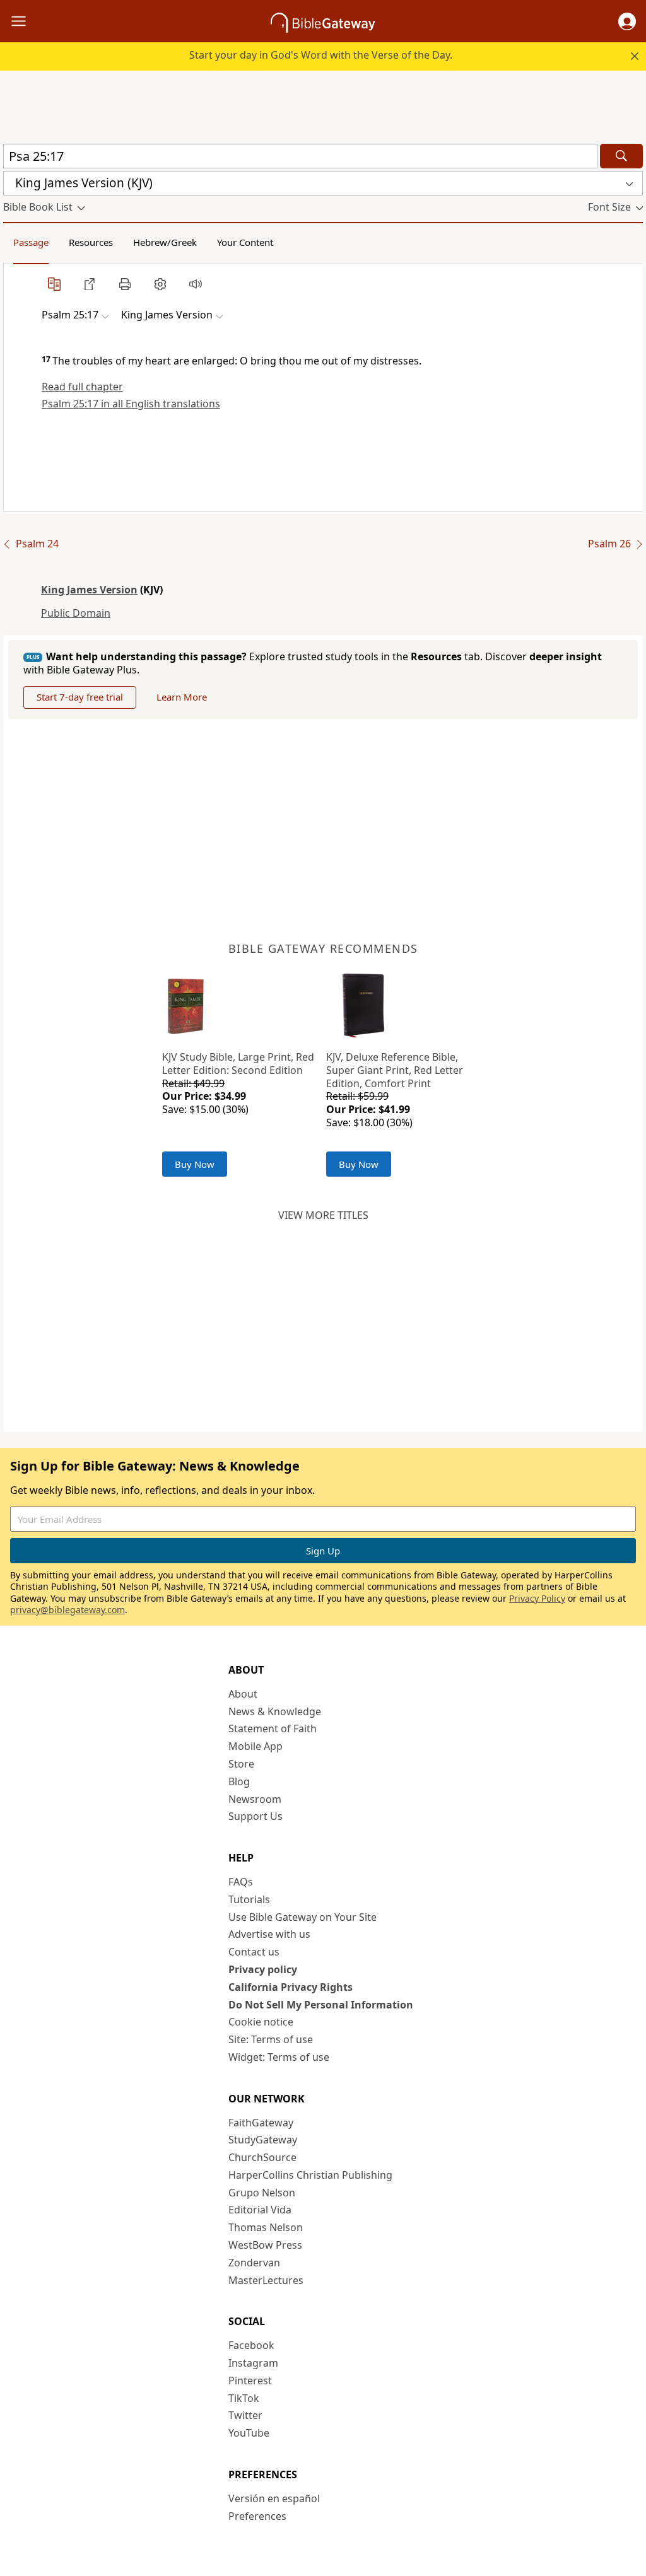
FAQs (241, 1882)
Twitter (245, 2415)
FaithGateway (261, 2123)
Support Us (255, 1816)
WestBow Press (265, 2245)
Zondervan (254, 2263)
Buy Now (195, 1164)
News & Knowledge (275, 1711)
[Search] (621, 156)
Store (241, 1764)
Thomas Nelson (266, 2227)
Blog (239, 1781)
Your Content (245, 242)
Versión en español (274, 2498)
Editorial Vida (260, 2210)
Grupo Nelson (262, 2193)
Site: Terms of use (271, 2039)
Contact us (254, 1952)
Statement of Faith (273, 1728)
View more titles (323, 1215)
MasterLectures (266, 2280)
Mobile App (255, 1746)
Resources (91, 242)
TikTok (244, 2398)
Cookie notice (261, 2022)
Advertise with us (269, 1934)
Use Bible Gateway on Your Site (302, 1917)
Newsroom (255, 1799)
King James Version (89, 590)
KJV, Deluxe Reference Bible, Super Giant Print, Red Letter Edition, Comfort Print (395, 1070)
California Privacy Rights (291, 1987)
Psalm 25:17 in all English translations (131, 404)
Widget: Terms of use (279, 2057)
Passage (31, 242)
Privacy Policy (537, 1598)
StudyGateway (263, 2140)
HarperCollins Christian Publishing (310, 2175)
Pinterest (250, 2381)
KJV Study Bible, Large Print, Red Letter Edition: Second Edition (238, 1064)
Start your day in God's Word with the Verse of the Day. (321, 55)
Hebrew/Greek (165, 242)
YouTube (249, 2433)
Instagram (253, 2363)
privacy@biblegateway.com (68, 1610)
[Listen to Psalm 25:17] (196, 284)
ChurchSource (262, 2157)
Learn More (182, 697)
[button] (627, 21)
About (243, 1694)
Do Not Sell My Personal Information (321, 2005)
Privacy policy (263, 1969)
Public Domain (76, 613)
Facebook (251, 2345)
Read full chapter (82, 387)
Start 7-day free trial (80, 697)
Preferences (257, 2516)
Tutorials (249, 1899)
